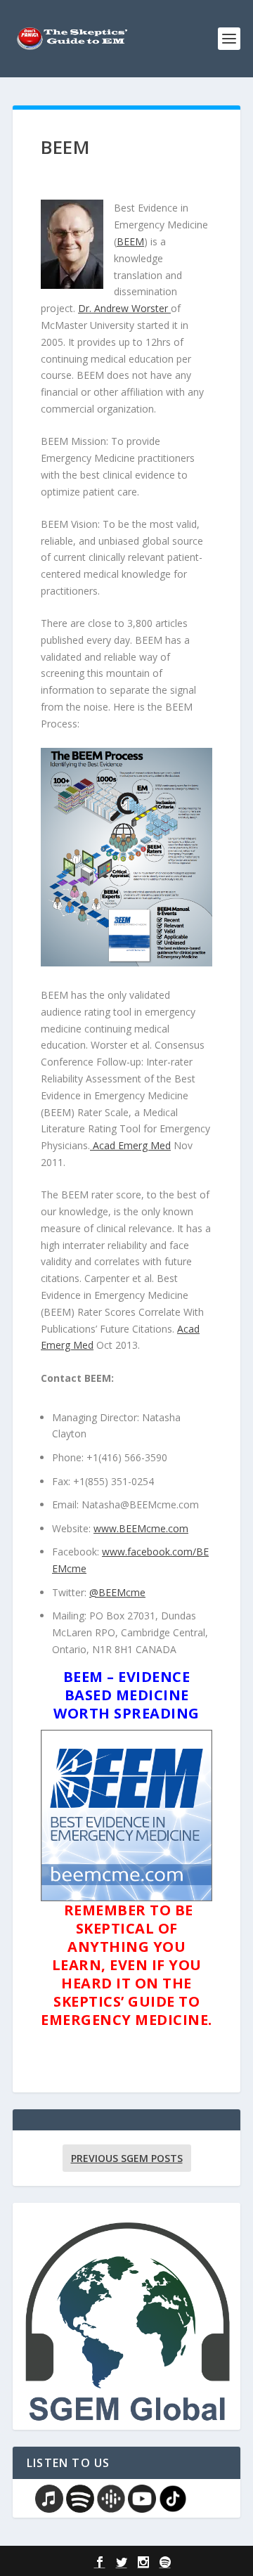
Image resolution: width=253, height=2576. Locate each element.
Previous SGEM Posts (127, 2158)
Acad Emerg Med (130, 1145)
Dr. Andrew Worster (124, 308)
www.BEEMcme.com (141, 1528)
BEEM (130, 241)
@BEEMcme (117, 1592)
